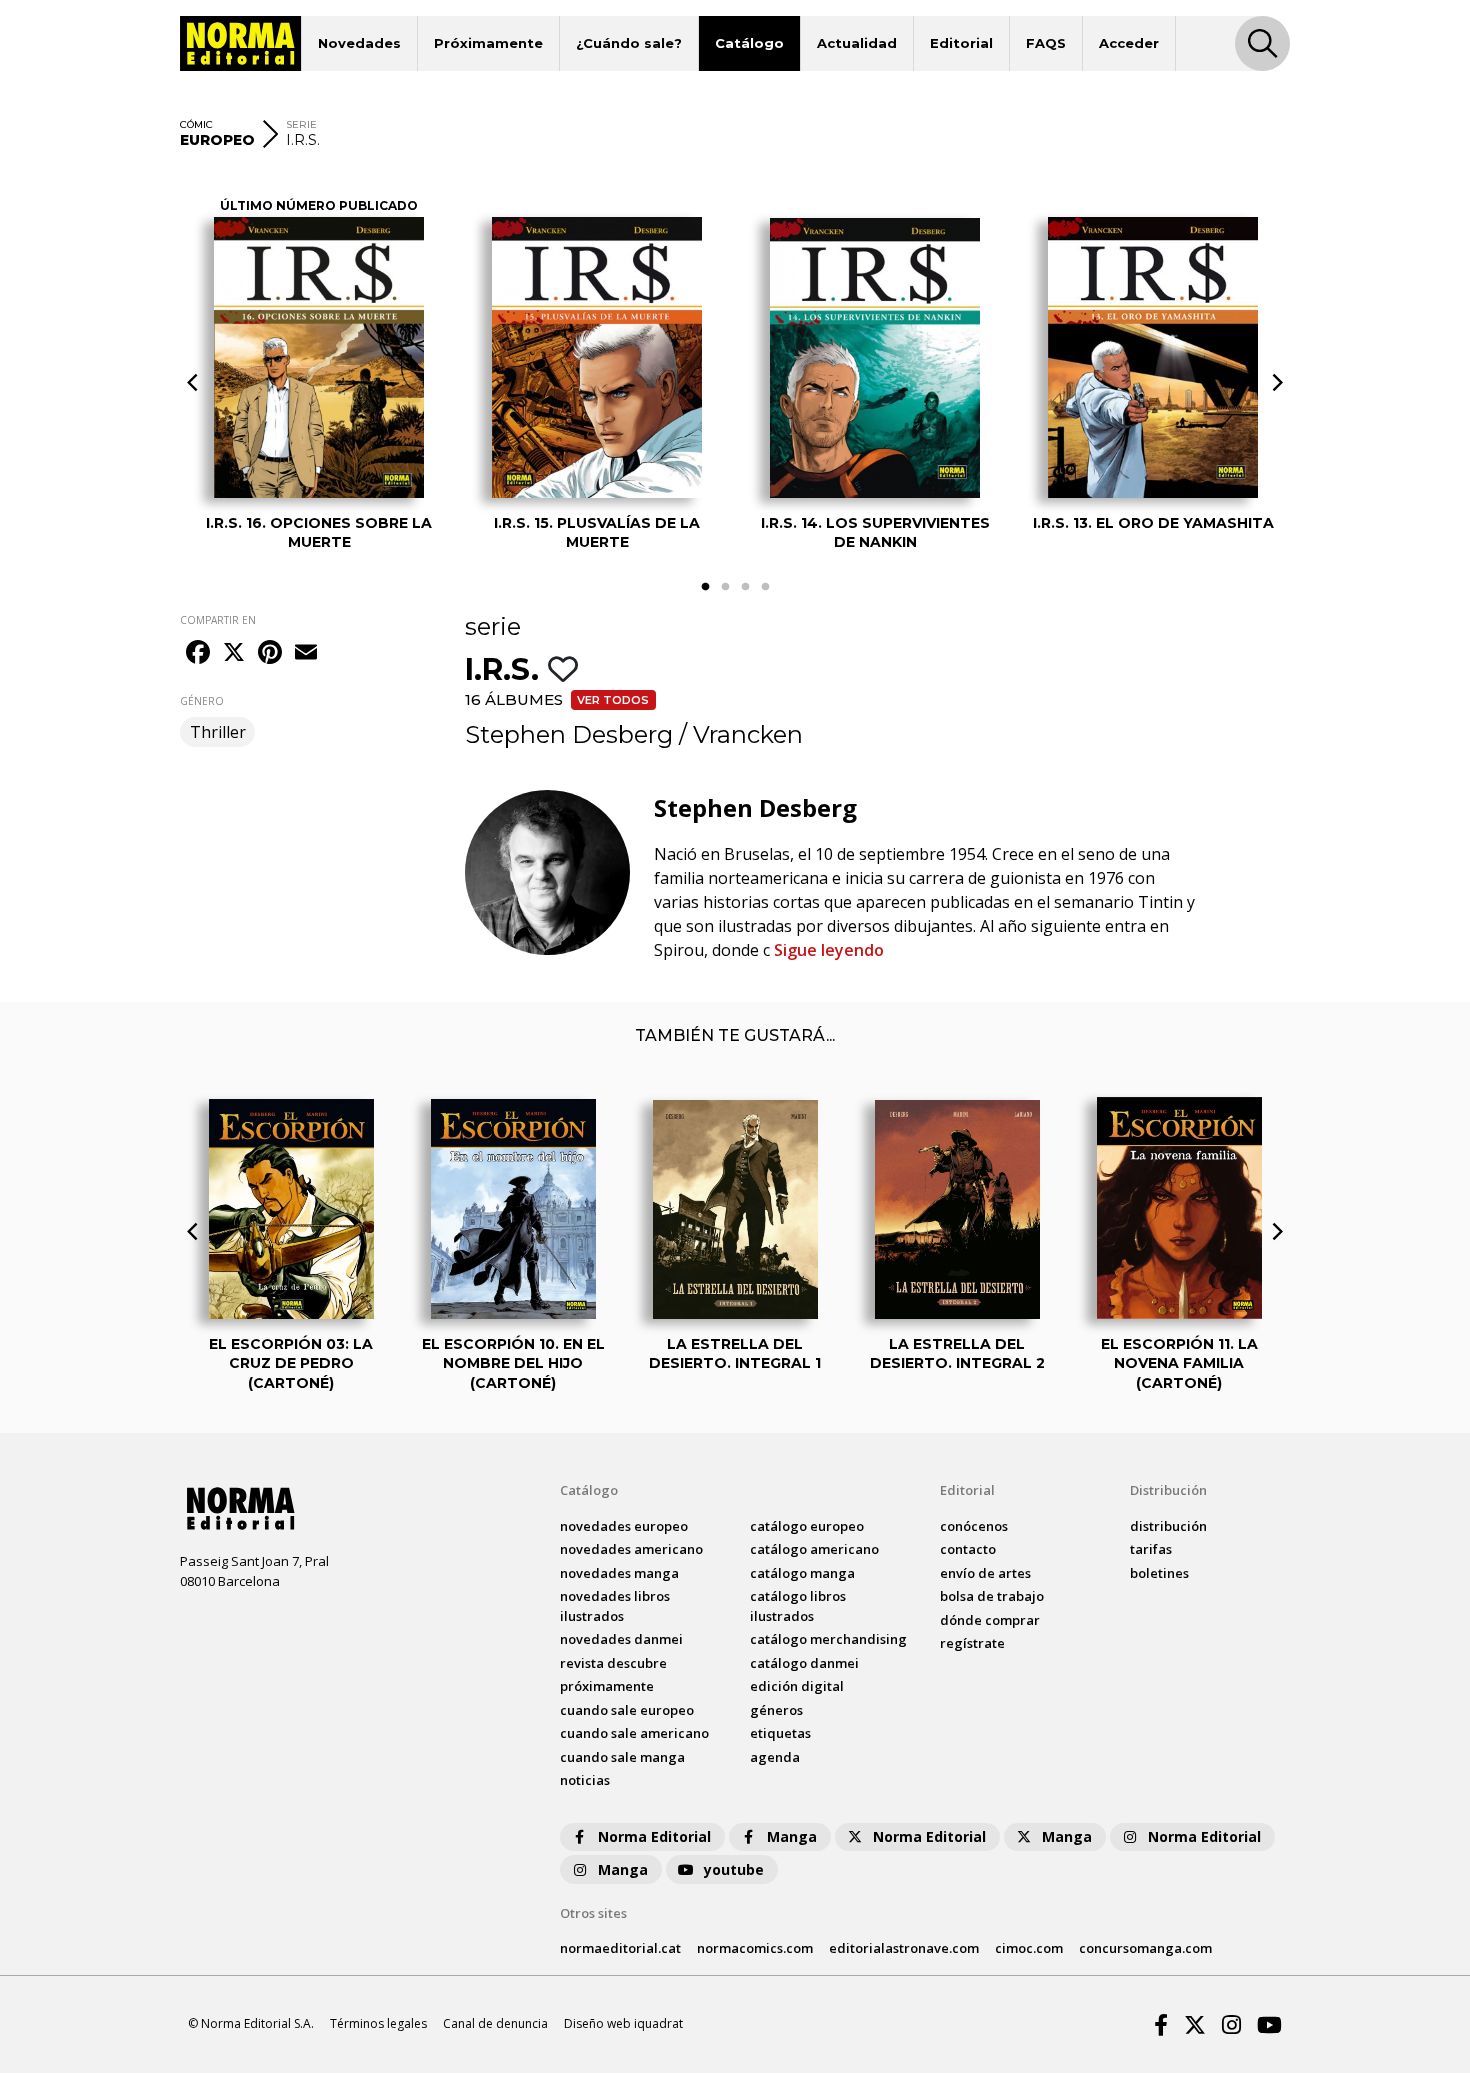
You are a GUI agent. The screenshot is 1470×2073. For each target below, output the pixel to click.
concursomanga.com (1145, 1948)
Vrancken (748, 734)
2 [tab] (725, 587)
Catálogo (749, 43)
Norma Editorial (654, 1836)
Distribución (1168, 1490)
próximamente (607, 1686)
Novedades (359, 43)
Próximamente (488, 43)
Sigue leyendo (829, 950)
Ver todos (613, 700)
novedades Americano (631, 1549)
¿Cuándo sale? (629, 43)
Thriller (218, 732)
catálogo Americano (814, 1549)
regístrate (972, 1643)
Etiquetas (780, 1733)
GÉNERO (202, 701)
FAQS (1046, 43)
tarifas (1151, 1549)
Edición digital (797, 1686)
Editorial (961, 43)
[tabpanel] (319, 368)
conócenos (974, 1526)
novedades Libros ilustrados (615, 1606)
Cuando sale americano (634, 1733)
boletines (1159, 1573)
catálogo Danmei (804, 1663)
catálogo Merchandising (828, 1639)
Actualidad (857, 43)
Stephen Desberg (569, 734)
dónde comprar (990, 1620)
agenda (775, 1757)
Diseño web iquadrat (623, 2023)
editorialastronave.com (904, 1948)
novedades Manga (619, 1573)
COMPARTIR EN (218, 620)
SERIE (301, 124)
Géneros (776, 1710)
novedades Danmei (621, 1639)
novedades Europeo (624, 1526)
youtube (734, 1869)
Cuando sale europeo (627, 1710)
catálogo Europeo (807, 1526)
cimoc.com (1029, 1948)
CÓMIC (196, 124)
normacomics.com (755, 1948)
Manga (792, 1836)
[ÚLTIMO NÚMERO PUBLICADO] (319, 357)
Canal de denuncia (495, 2023)
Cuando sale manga (622, 1757)
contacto (968, 1549)
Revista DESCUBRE (613, 1663)
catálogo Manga (802, 1573)
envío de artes (985, 1573)
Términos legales (378, 2023)
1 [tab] (705, 587)
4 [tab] (765, 587)
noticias (585, 1780)
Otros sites (593, 1913)
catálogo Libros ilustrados (798, 1606)
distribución (1168, 1526)
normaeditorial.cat (620, 1948)
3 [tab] (745, 587)
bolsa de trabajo (992, 1596)
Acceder (1129, 43)
